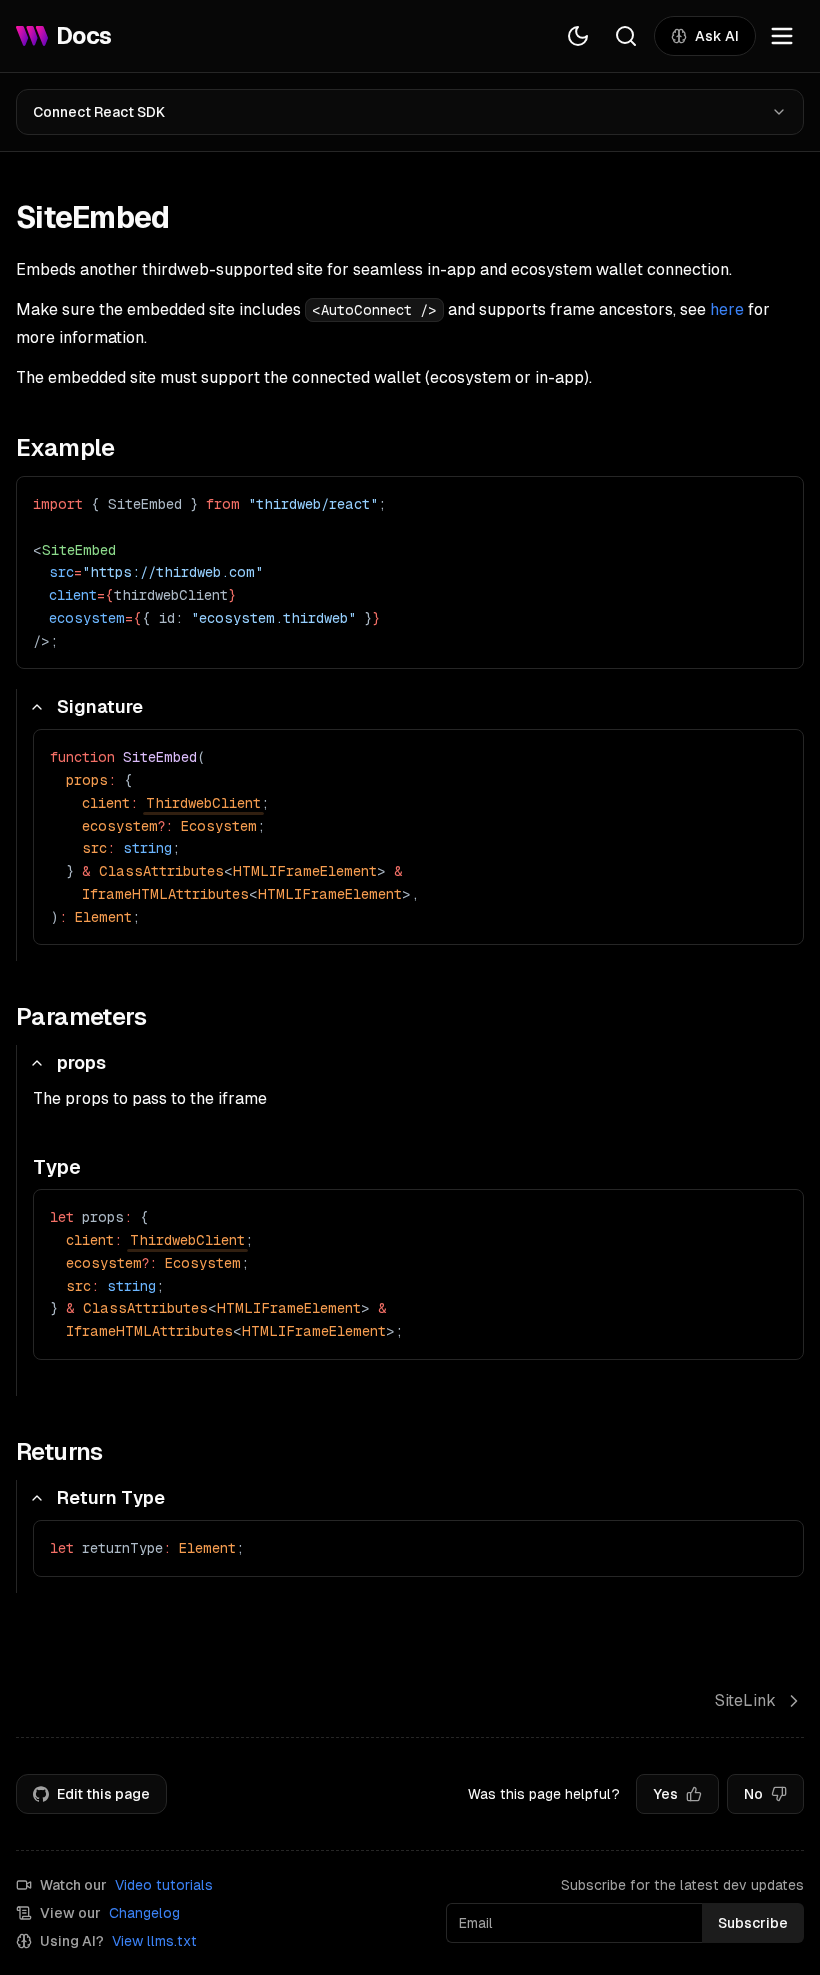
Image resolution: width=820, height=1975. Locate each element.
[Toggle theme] (578, 36)
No (753, 1794)
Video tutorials (164, 1885)
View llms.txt (154, 1941)
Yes (665, 1794)
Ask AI (717, 36)
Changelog (144, 1913)
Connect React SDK (99, 112)
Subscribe (753, 1923)
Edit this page (103, 1794)
